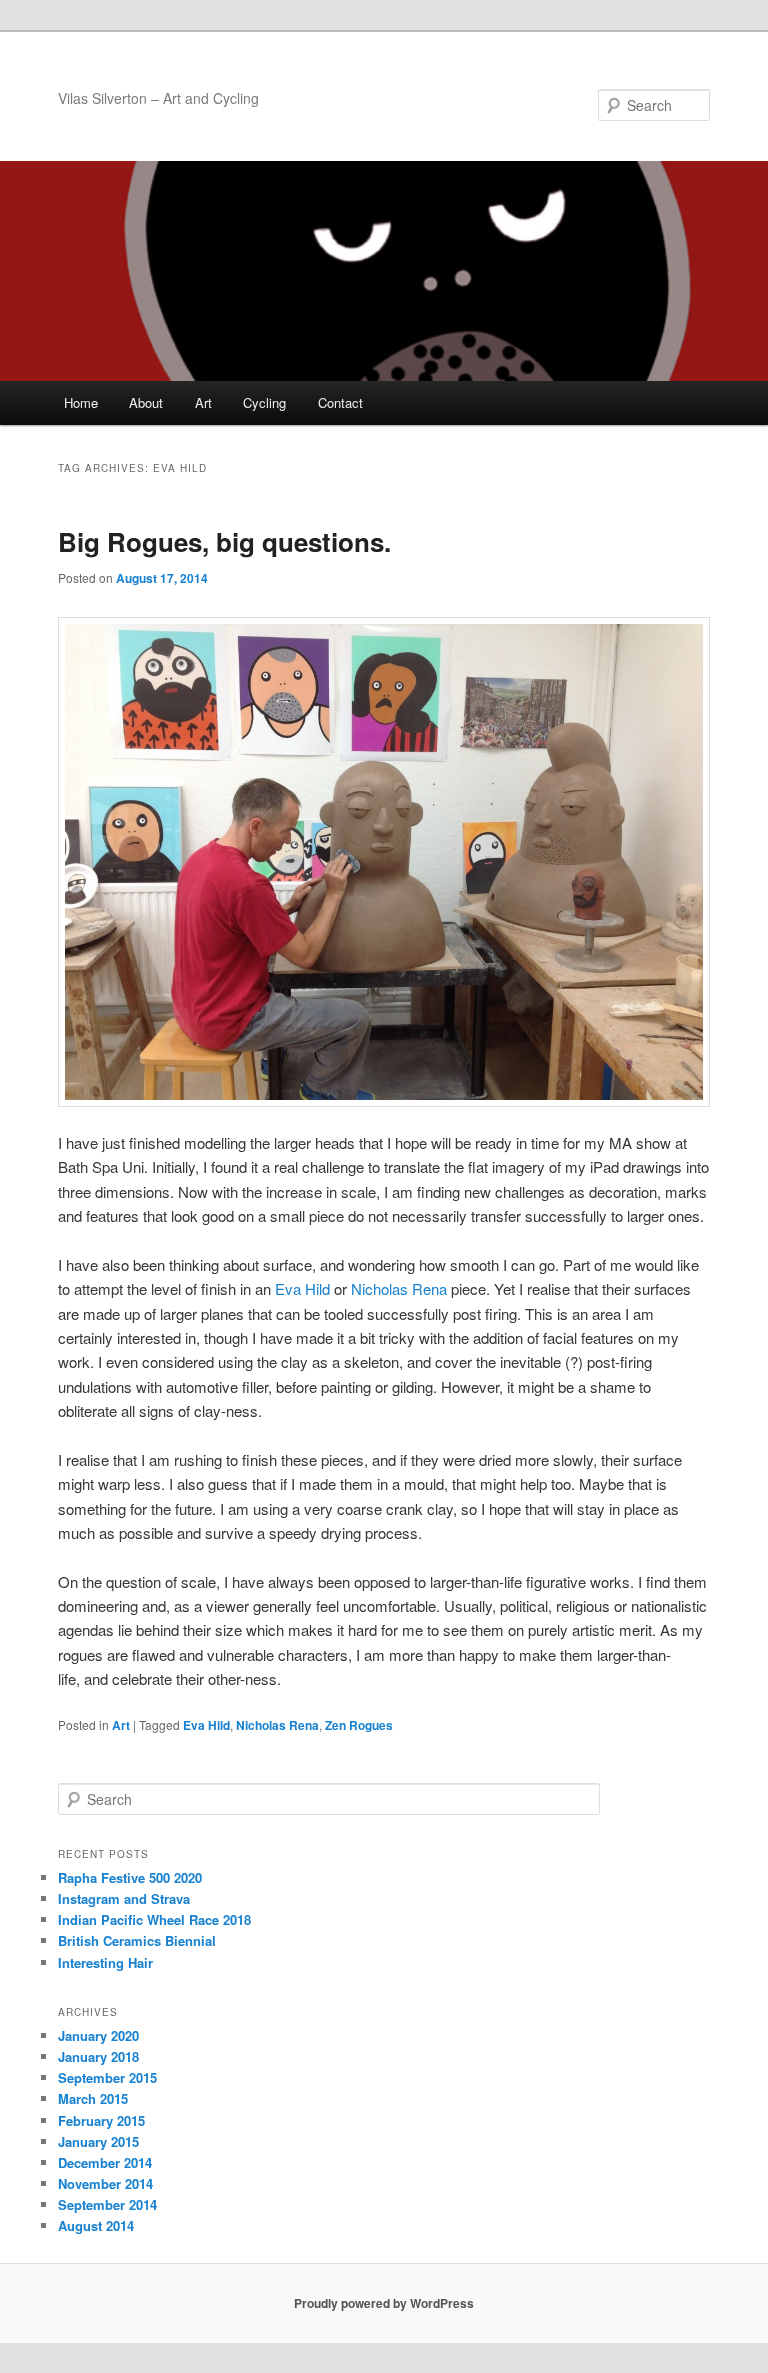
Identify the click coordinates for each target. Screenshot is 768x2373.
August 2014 (96, 2225)
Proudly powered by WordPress (384, 2303)
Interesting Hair (105, 1962)
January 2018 (98, 2056)
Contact (340, 402)
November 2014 (105, 2183)
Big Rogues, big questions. (224, 541)
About (146, 402)
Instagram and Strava (124, 1898)
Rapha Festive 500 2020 (130, 1877)
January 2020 (98, 2035)
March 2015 (93, 2098)
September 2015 (107, 2077)
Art (203, 402)
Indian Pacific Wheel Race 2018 (154, 1919)
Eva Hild (302, 1288)
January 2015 (98, 2141)
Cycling (264, 402)
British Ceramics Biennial (137, 1940)
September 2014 (107, 2204)
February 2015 (101, 2120)
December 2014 (105, 2162)
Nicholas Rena (399, 1288)
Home (81, 402)
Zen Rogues (359, 1725)
